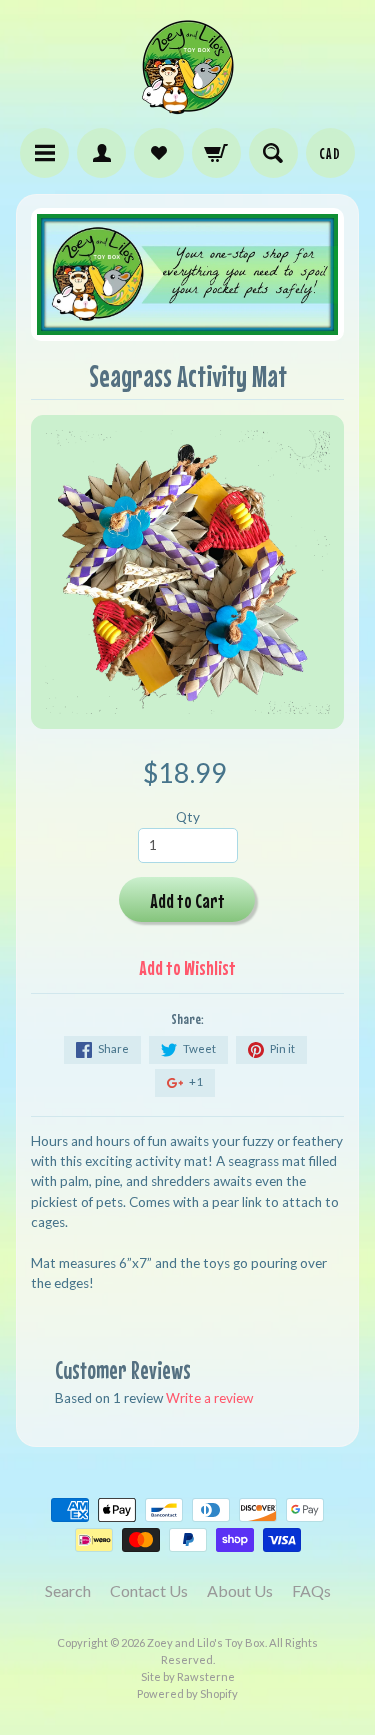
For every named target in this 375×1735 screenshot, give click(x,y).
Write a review (209, 1398)
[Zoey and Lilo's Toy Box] (188, 106)
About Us (240, 1590)
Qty (188, 817)
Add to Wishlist (187, 967)
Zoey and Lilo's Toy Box (206, 1642)
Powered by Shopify (187, 1693)
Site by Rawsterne (188, 1676)
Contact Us (149, 1590)
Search (68, 1590)
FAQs (311, 1590)
